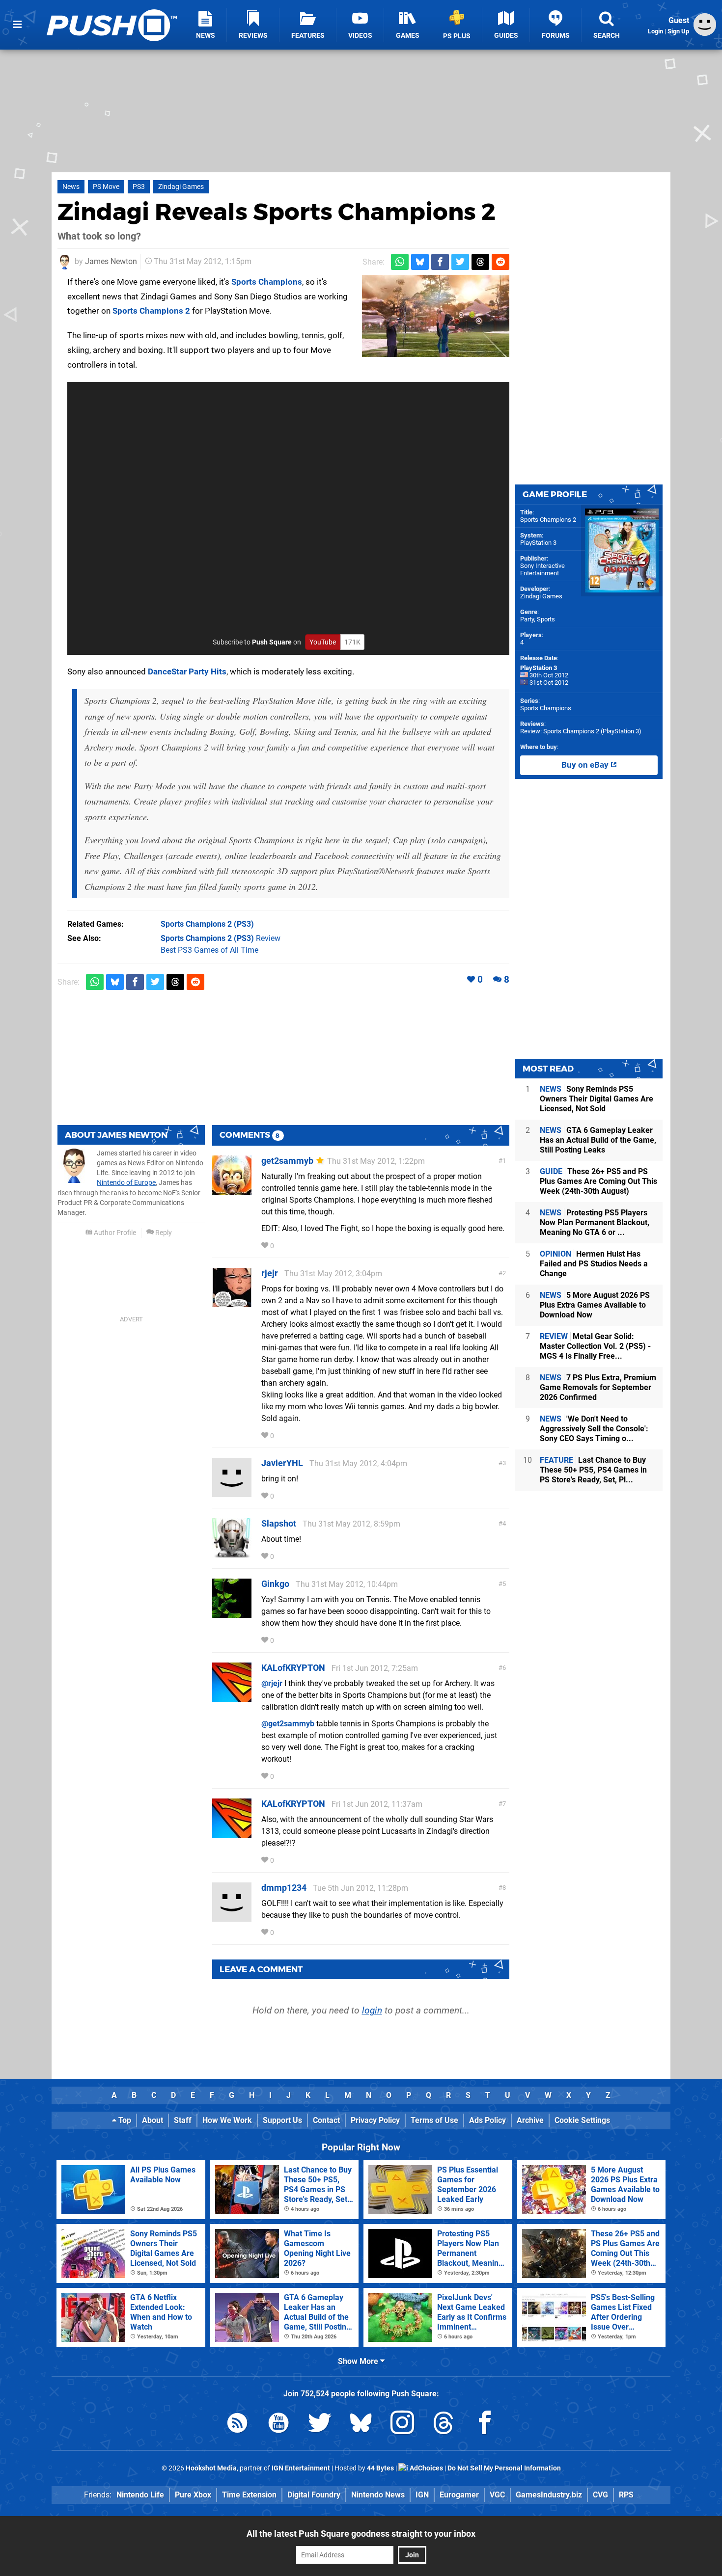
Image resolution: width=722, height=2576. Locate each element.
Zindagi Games (181, 187)
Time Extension (249, 2495)
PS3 (139, 187)
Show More (359, 2361)
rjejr (270, 1273)
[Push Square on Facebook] (485, 2425)
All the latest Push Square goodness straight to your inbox (361, 2534)
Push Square (272, 642)
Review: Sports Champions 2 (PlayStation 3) (581, 731)
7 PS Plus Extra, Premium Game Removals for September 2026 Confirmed (598, 1387)
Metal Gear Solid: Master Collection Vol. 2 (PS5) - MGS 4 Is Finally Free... (595, 1346)
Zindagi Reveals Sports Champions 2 (277, 212)
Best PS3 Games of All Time (209, 950)
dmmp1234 (284, 1888)
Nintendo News (378, 2495)
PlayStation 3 (538, 543)
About (153, 2120)
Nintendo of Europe (126, 1183)
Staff (183, 2120)
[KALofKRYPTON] (232, 1697)
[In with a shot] (436, 316)
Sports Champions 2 (151, 311)
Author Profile (114, 1233)
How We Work (227, 2120)
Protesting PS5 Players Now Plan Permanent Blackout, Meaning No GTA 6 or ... (595, 1222)
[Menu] (17, 25)
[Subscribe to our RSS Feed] (237, 2425)
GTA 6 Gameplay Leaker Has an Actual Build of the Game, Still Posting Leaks (598, 1140)
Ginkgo (275, 1584)
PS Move (106, 187)
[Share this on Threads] (480, 262)
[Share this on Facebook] (440, 262)
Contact (326, 2120)
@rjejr (272, 1683)
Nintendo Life (140, 2495)
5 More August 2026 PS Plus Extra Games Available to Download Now (595, 1305)
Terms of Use (434, 2120)
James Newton (111, 261)
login (372, 2010)
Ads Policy (487, 2120)
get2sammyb (287, 1161)
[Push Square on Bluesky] (361, 2425)
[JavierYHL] (232, 1492)
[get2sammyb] (232, 1190)
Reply (163, 1233)
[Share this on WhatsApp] (400, 262)
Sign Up (678, 31)
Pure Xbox (193, 2495)
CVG (600, 2495)
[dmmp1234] (232, 1917)
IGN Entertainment (301, 2468)
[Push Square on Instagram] (402, 2425)
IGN (422, 2495)
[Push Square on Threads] (444, 2425)
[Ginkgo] (232, 1613)
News (71, 187)
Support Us (282, 2120)
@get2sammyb (288, 1724)
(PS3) (207, 924)
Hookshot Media (211, 2468)
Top (124, 2120)
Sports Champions (267, 282)
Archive (530, 2120)
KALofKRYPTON (293, 1668)
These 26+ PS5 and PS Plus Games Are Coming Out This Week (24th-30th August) (598, 1181)
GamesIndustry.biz (549, 2495)
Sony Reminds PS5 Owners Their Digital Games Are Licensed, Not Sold (597, 1099)
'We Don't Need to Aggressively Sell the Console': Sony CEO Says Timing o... (594, 1429)
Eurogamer (459, 2495)
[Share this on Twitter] (460, 262)
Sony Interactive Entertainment (542, 569)
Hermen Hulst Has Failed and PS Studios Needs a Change (594, 1264)
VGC (497, 2495)
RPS (626, 2495)
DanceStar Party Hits (187, 671)
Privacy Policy (375, 2120)
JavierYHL (282, 1463)
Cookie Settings (582, 2120)
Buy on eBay (586, 765)
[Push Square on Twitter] (320, 2425)
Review (221, 938)
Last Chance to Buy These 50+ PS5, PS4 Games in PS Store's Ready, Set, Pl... (593, 1470)
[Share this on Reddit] (500, 262)
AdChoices (426, 2468)
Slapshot (279, 1523)
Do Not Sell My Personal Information (504, 2468)
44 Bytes (380, 2468)
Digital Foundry (314, 2495)
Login (655, 31)
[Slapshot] (232, 1553)
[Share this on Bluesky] (420, 262)
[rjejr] (232, 1302)
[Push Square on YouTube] (278, 2425)
